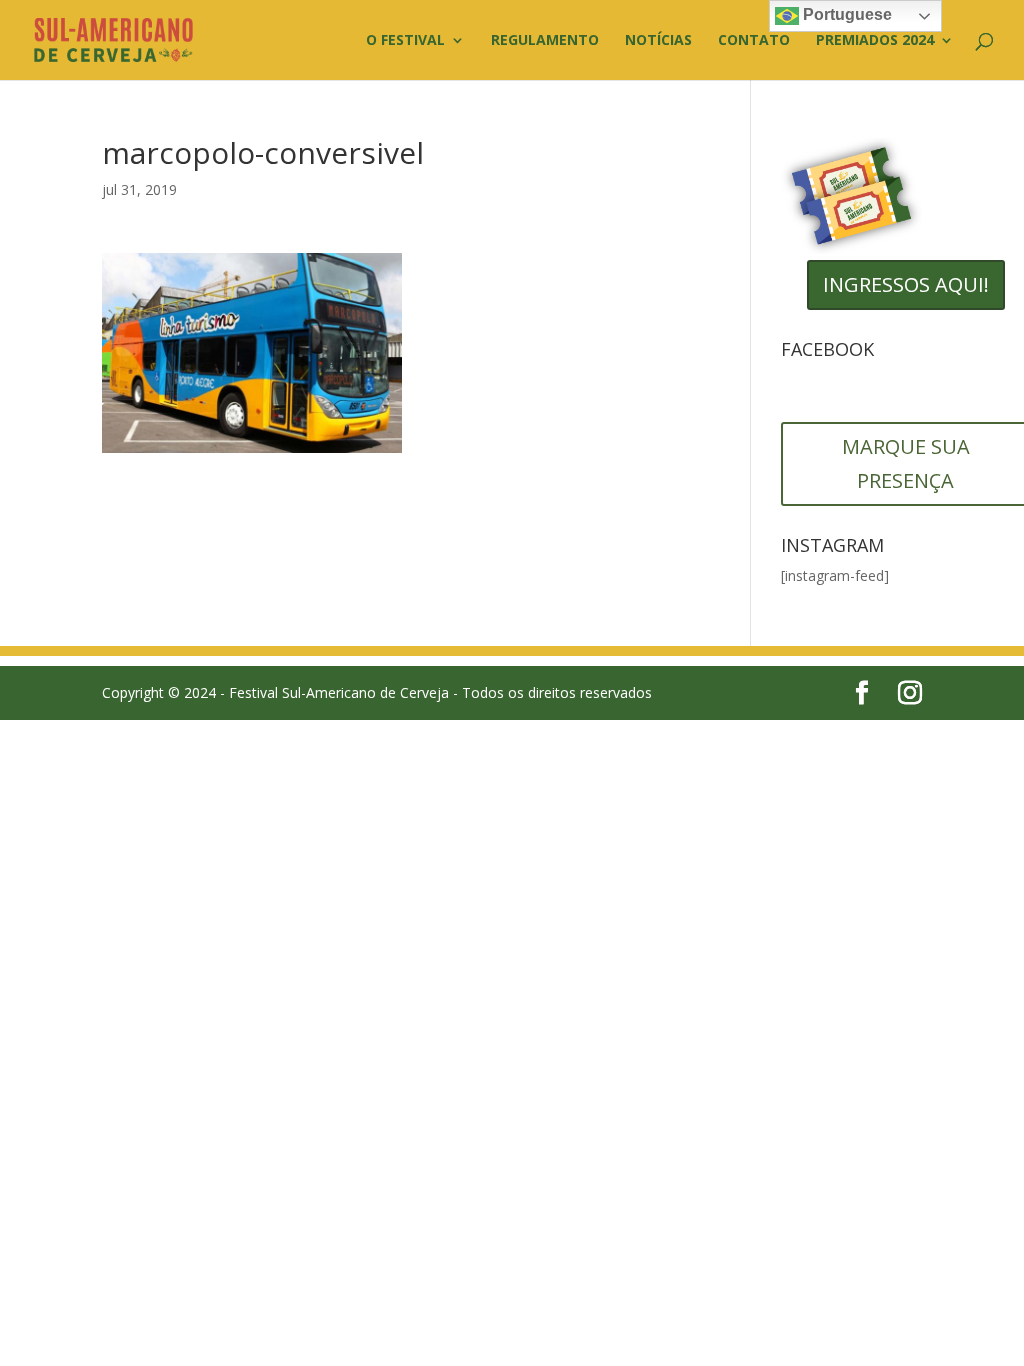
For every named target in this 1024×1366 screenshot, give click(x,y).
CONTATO (754, 41)
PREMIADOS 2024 (875, 41)
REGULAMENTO (545, 41)
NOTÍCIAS (658, 41)
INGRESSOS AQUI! (906, 284)
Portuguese (845, 14)
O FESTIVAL (405, 41)
